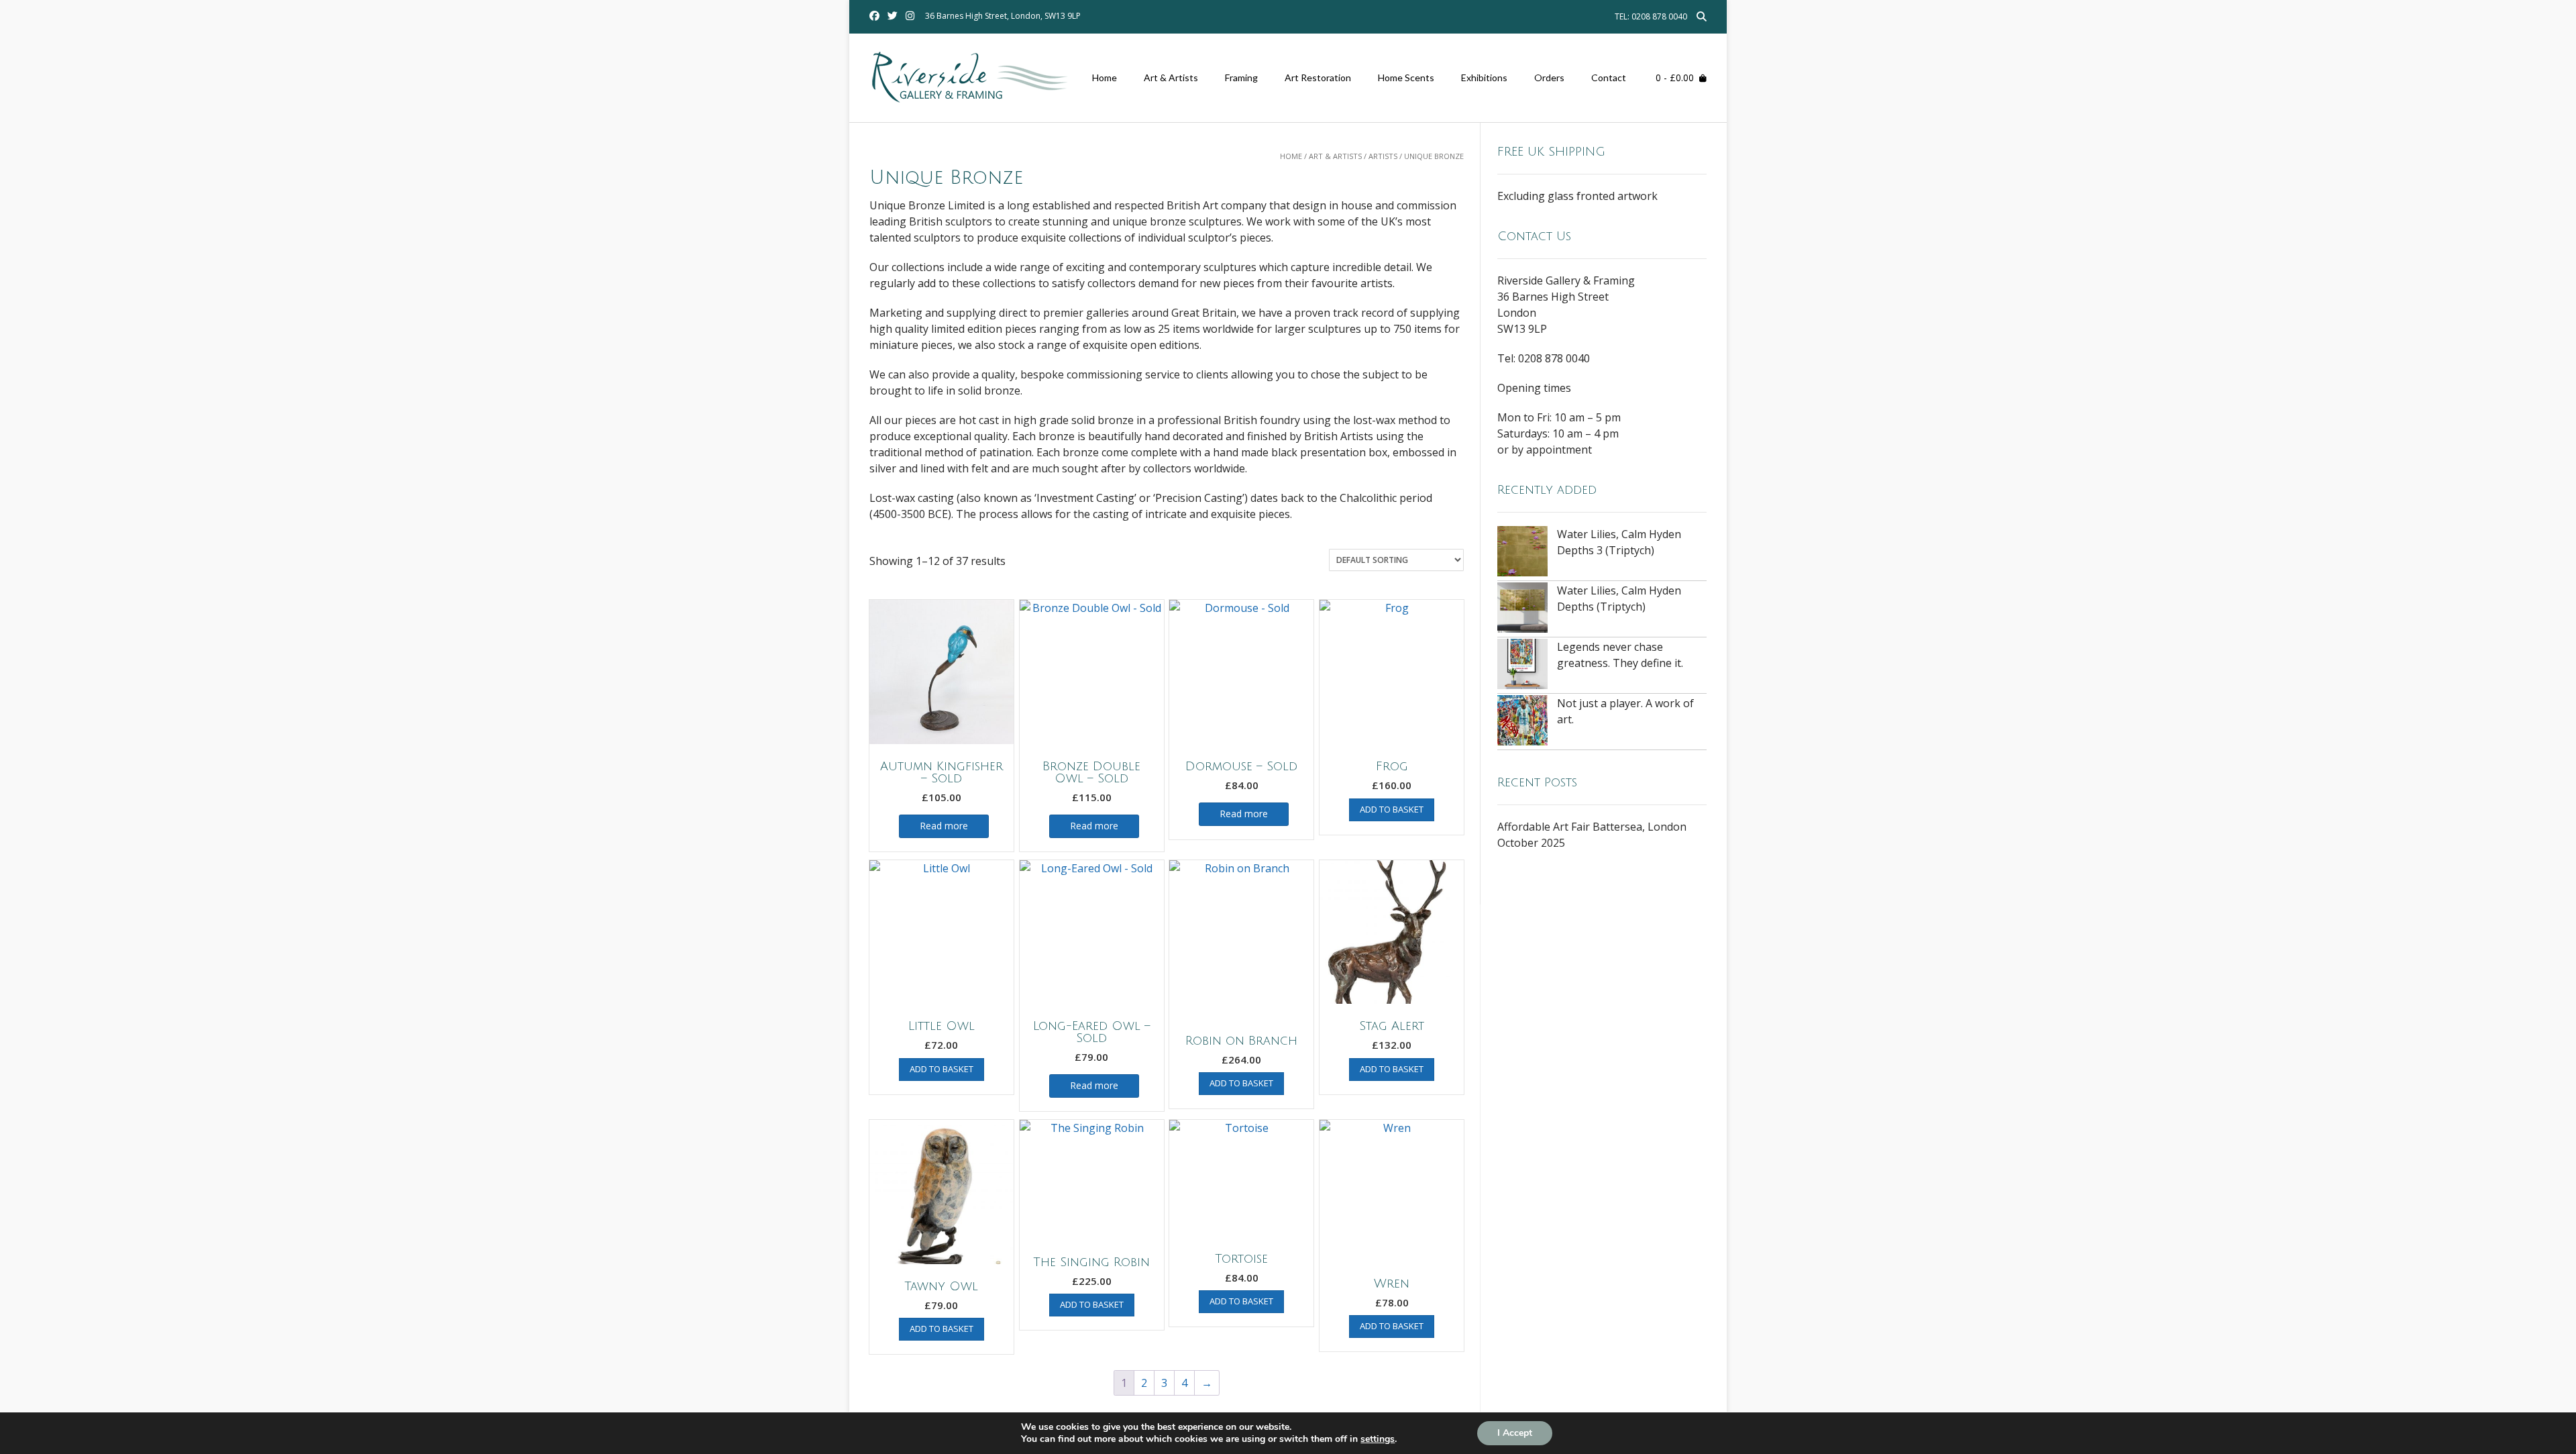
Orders (1549, 77)
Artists (1383, 156)
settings (1378, 1439)
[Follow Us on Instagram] (910, 16)
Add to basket (1392, 809)
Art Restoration (1318, 77)
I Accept (1515, 1433)
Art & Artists (1171, 77)
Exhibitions (1484, 77)
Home (1105, 77)
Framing (1241, 77)
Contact (1609, 77)
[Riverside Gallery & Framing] (972, 79)
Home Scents (1406, 77)
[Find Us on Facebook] (874, 16)
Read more (944, 826)
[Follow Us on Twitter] (893, 16)
